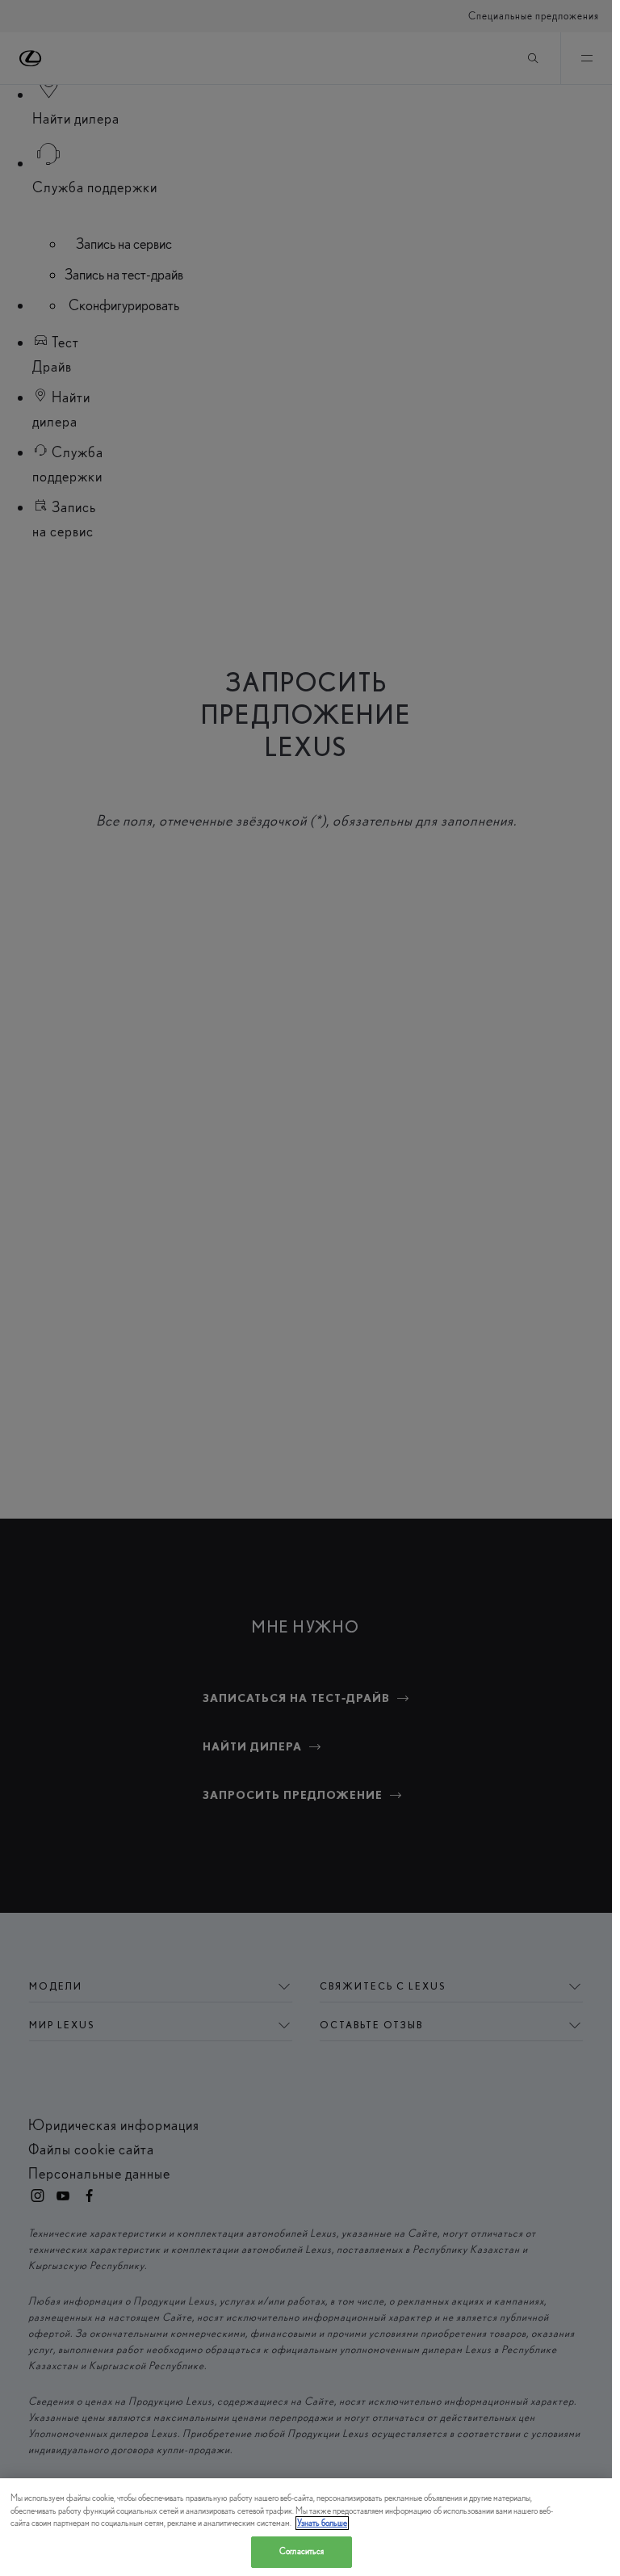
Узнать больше (322, 2523)
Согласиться (302, 2551)
